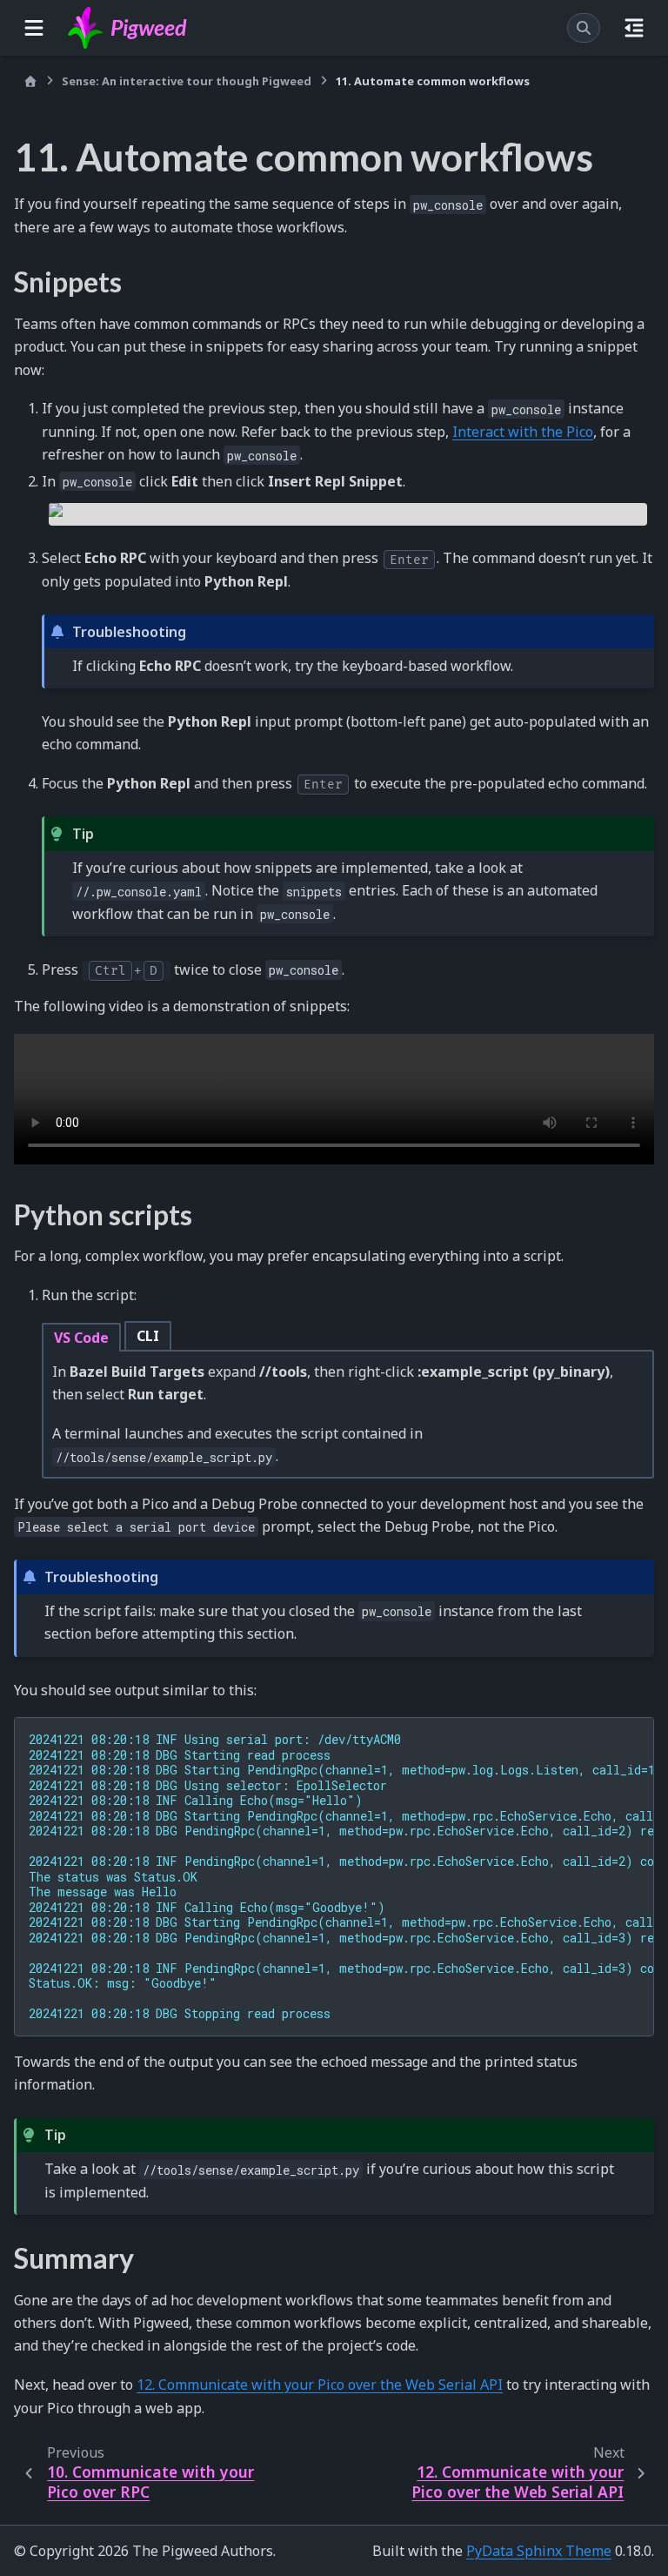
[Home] (30, 81)
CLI (148, 1336)
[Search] (584, 28)
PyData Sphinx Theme (539, 2551)
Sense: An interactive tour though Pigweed (187, 81)
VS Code (81, 1338)
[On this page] (634, 28)
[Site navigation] (34, 28)
